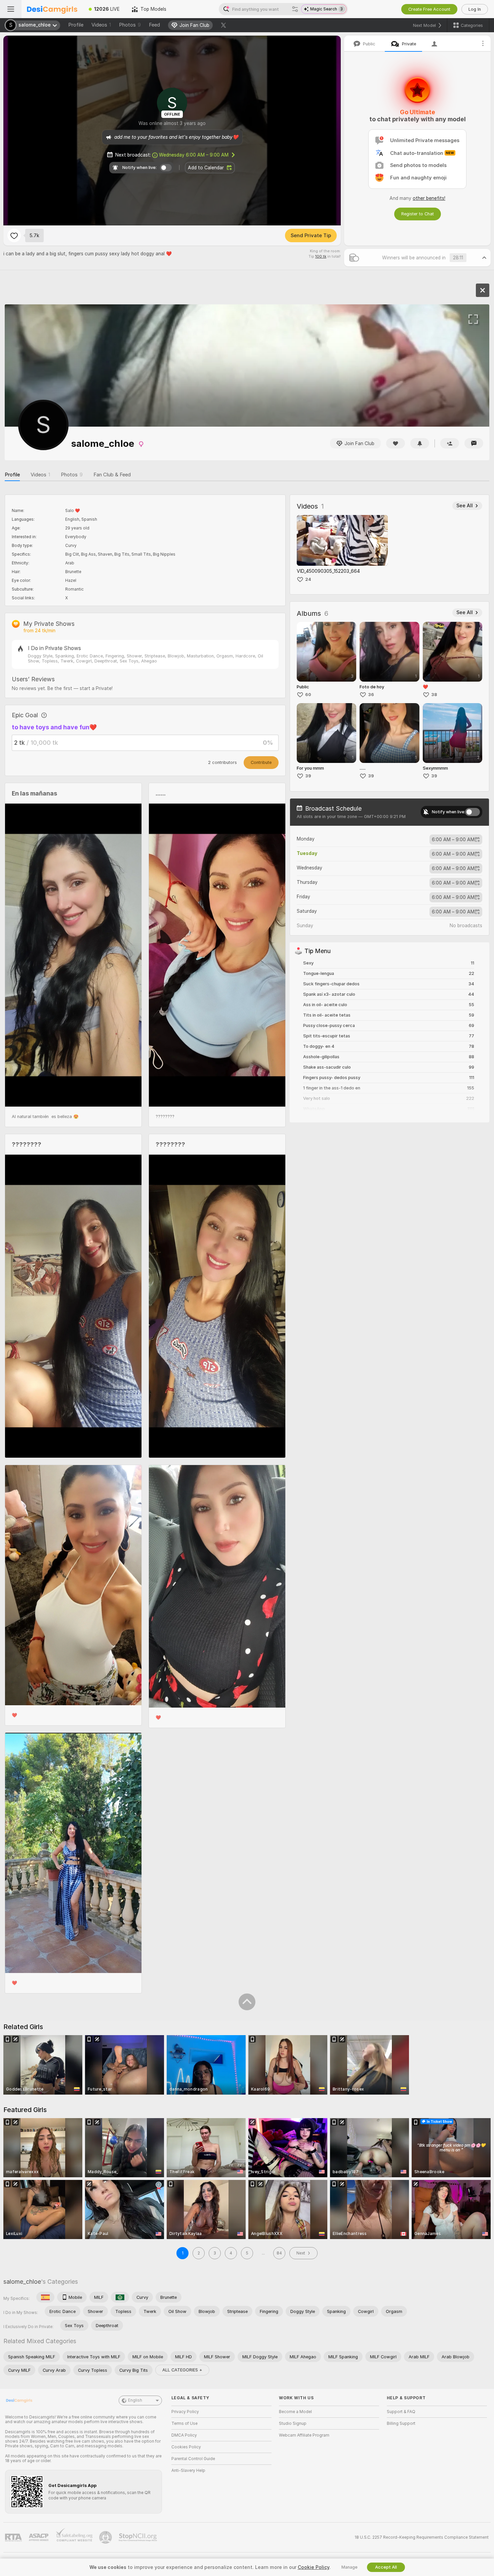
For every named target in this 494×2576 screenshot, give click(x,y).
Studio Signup (293, 2423)
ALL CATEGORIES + (182, 2370)
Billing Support (401, 2423)
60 (308, 695)
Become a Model (295, 2412)
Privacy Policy (185, 2412)
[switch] (472, 812)
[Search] (295, 9)
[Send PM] (474, 443)
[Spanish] (45, 2297)
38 (434, 695)
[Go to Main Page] (52, 9)
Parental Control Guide (193, 2459)
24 (308, 579)
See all (465, 506)
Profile (76, 25)
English (135, 2400)
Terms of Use (184, 2423)
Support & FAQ (401, 2412)
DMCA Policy (184, 2435)
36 (371, 695)
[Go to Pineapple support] (106, 2537)
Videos (101, 25)
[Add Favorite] (14, 235)
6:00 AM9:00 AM (453, 840)
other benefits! (429, 198)
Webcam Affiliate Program (304, 2435)
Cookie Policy (314, 2567)
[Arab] (120, 2297)
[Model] (483, 290)
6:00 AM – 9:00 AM (194, 155)
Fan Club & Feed (112, 475)
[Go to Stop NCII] (138, 2537)
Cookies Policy (186, 2447)
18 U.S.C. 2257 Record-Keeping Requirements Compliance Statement (422, 2537)
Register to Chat (418, 214)
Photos (130, 25)
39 (308, 776)
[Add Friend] (450, 443)
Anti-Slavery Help (188, 2471)
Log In (475, 9)
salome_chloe (22, 2282)
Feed (154, 25)
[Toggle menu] (11, 9)
